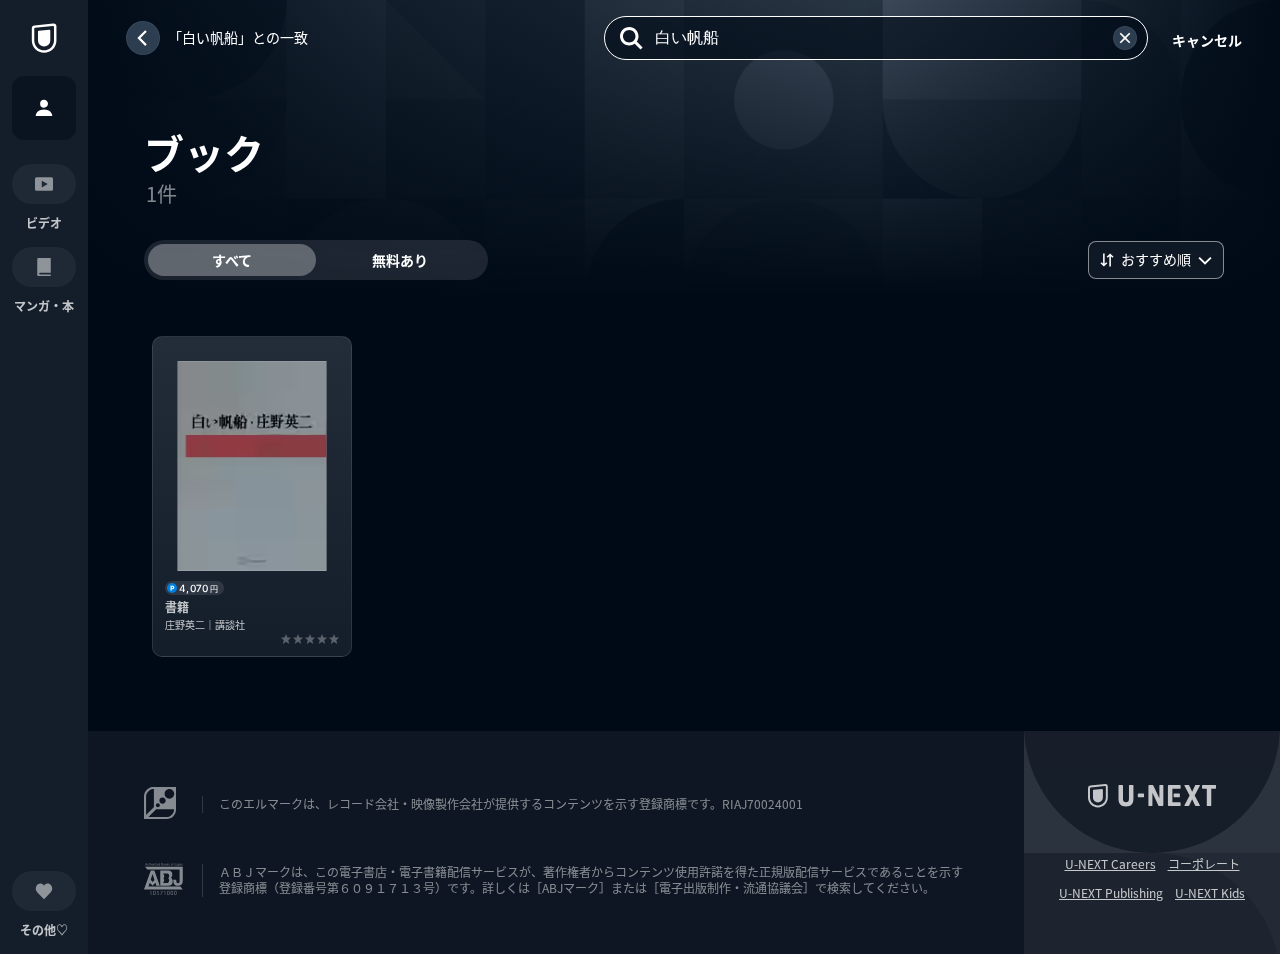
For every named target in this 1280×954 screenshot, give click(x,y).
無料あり (400, 260)
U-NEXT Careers (1110, 864)
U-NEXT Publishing (1111, 893)
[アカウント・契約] (44, 108)
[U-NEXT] (44, 38)
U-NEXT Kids (1210, 893)
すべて (232, 260)
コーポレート (1204, 864)
